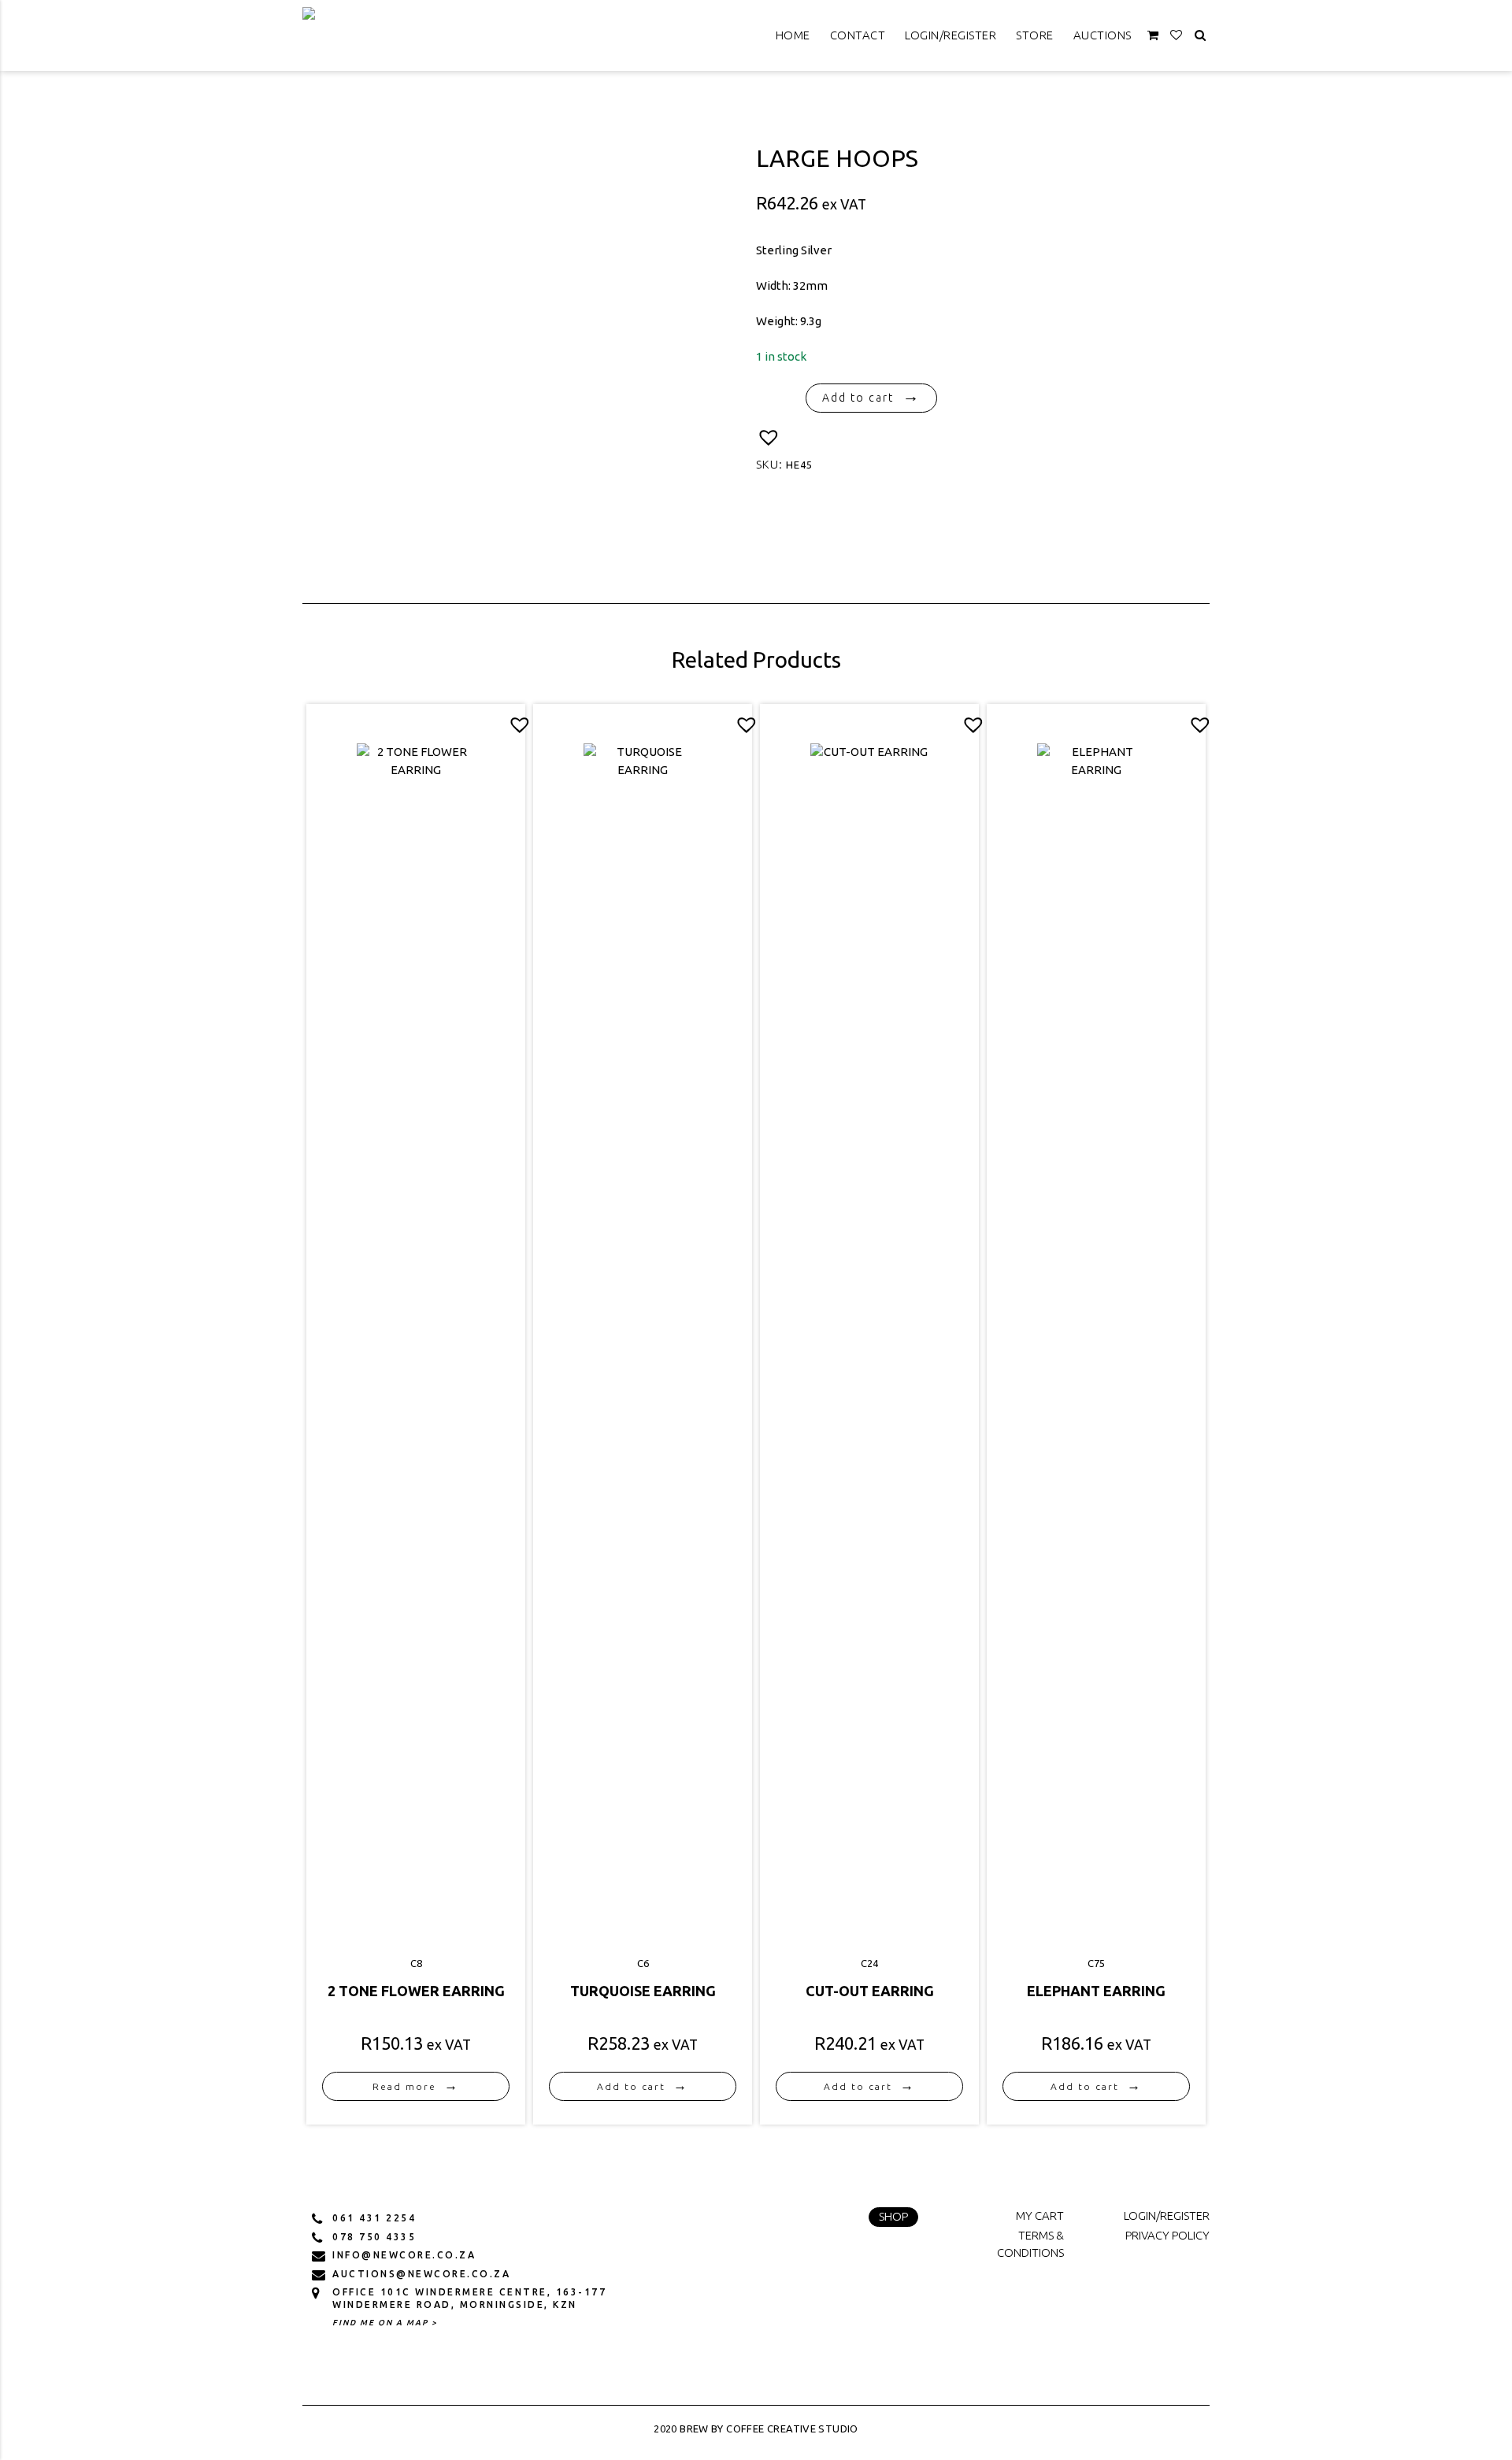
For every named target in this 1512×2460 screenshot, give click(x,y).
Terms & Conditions (1030, 2244)
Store (1035, 35)
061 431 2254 (374, 2218)
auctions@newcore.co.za (421, 2274)
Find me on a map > (385, 2323)
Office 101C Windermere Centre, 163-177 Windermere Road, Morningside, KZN (469, 2298)
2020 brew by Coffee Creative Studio (756, 2429)
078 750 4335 (374, 2237)
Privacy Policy (1167, 2235)
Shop (893, 2216)
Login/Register (951, 35)
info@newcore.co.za (404, 2255)
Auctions (1102, 35)
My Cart (1040, 2215)
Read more (404, 2086)
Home (793, 35)
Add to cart (858, 398)
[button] (769, 437)
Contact (858, 35)
